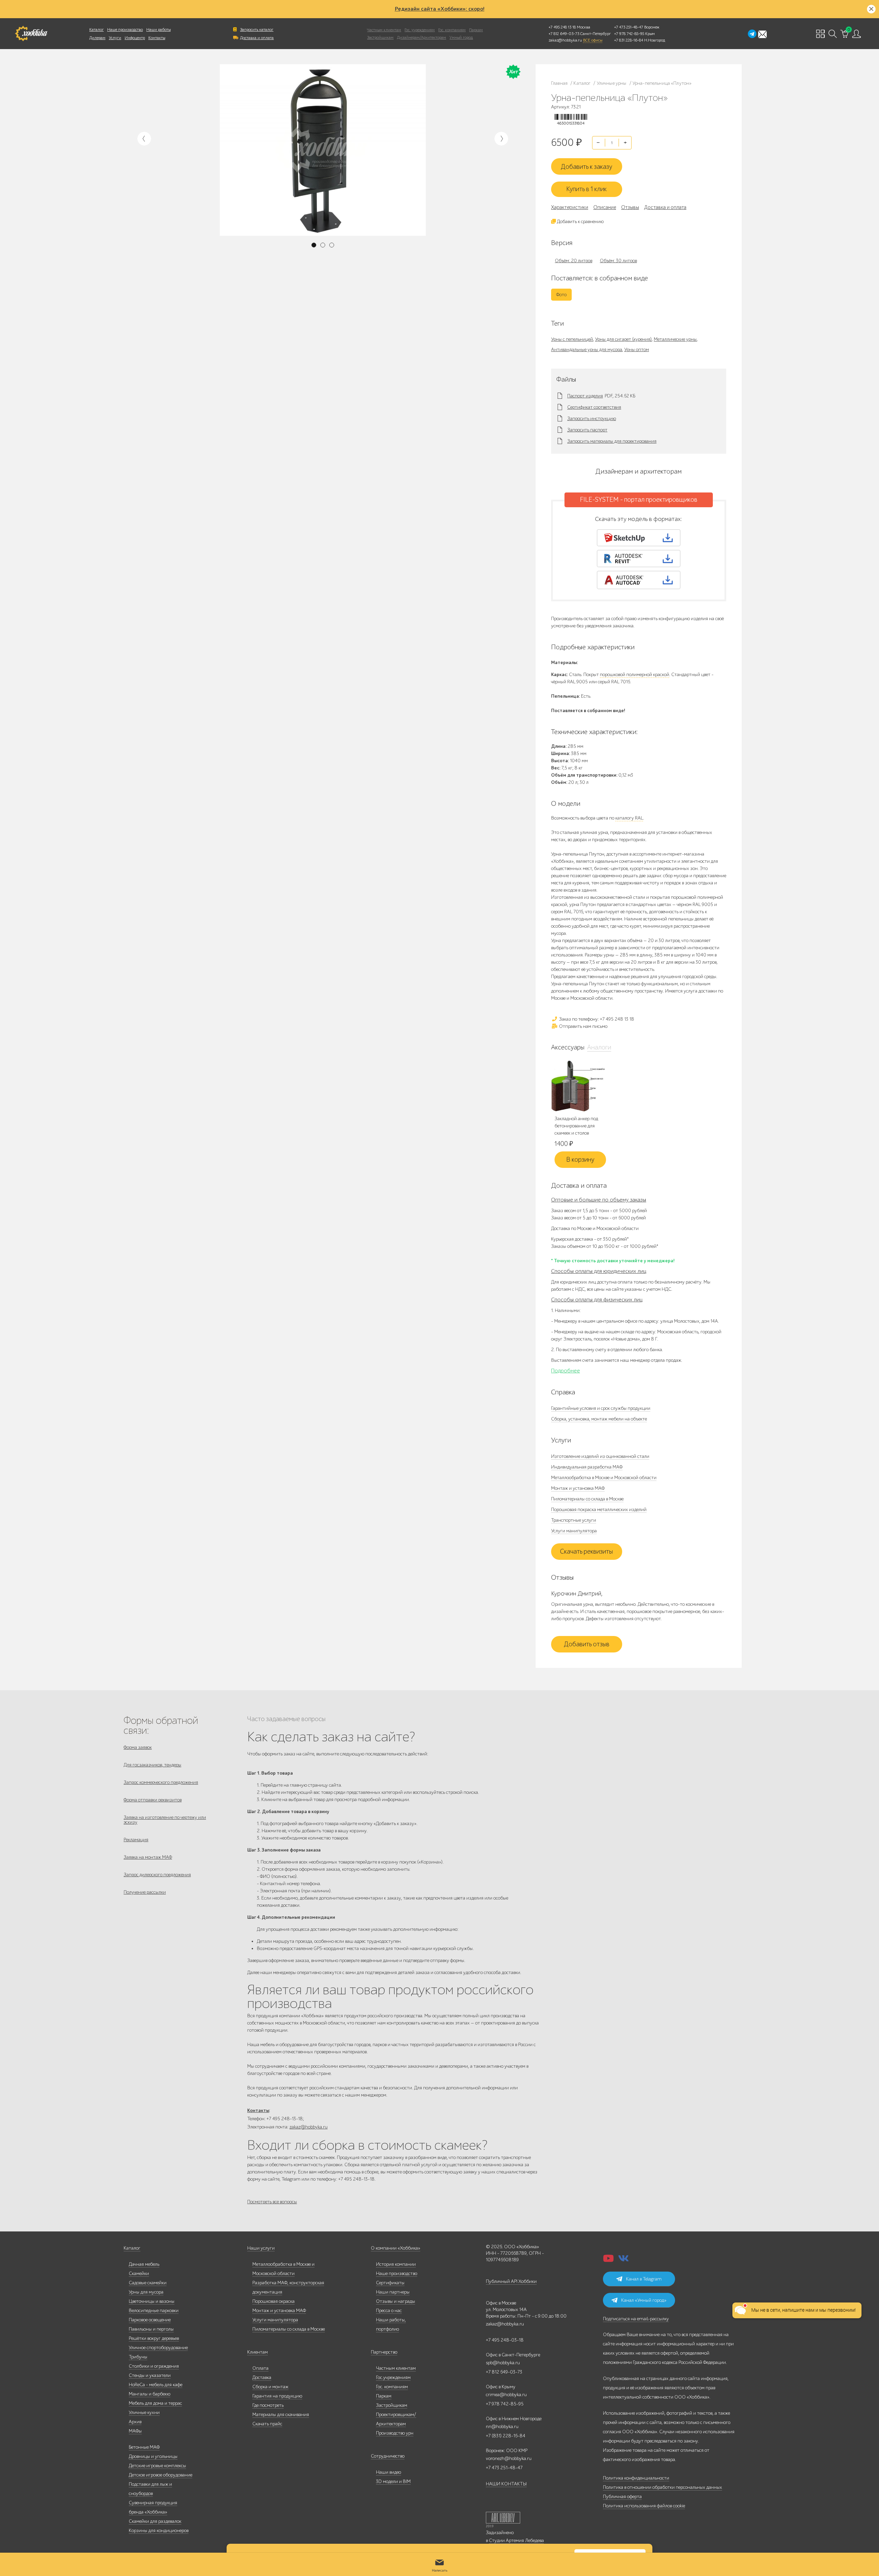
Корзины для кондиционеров (159, 2531)
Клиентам (258, 2352)
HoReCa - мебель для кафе (156, 2385)
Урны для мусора (146, 2292)
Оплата (260, 2368)
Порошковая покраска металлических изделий (599, 1510)
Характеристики (570, 207)
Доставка (262, 2377)
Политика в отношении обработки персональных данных (663, 2487)
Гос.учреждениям (393, 2377)
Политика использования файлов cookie (644, 2506)
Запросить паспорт (587, 430)
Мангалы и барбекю (150, 2394)
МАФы (135, 2431)
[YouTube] (608, 2260)
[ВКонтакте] (624, 2260)
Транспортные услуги (574, 1520)
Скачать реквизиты (586, 1552)
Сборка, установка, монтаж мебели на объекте (599, 1419)
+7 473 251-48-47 (629, 27)
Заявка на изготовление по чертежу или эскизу (165, 1820)
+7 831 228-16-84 (629, 40)
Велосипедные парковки (154, 2311)
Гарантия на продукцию (277, 2396)
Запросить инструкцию (592, 419)
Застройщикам (380, 37)
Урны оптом (637, 350)
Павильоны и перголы (151, 2329)
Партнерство (384, 2352)
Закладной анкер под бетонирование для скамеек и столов (576, 1126)
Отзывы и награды (396, 2301)
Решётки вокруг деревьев (154, 2338)
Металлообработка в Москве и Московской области (604, 1478)
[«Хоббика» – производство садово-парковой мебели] (31, 34)
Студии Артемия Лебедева (516, 2540)
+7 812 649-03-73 (564, 34)
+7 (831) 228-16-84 (506, 2436)
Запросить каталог (257, 30)
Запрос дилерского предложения (157, 1875)
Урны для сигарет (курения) (623, 339)
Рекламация (136, 1840)
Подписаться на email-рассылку (636, 2319)
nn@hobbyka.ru (502, 2427)
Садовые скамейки (148, 2283)
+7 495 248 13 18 (562, 27)
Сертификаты (390, 2283)
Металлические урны (675, 339)
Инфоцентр (135, 38)
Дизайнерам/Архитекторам (421, 37)
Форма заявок (138, 1747)
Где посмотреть (268, 2405)
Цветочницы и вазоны (152, 2301)
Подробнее (566, 1371)
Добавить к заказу (586, 167)
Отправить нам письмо (583, 1026)
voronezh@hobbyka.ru (509, 2458)
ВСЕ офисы (593, 40)
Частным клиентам (384, 30)
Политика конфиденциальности (636, 2478)
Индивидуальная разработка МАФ (587, 1467)
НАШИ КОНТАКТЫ (506, 2484)
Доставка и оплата (257, 38)
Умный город (461, 37)
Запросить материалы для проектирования (612, 441)
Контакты (157, 38)
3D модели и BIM (393, 2481)
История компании (396, 2264)
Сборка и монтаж (270, 2387)
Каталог (96, 30)
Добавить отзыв (587, 1644)
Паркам (476, 30)
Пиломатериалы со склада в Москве (587, 1499)
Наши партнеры (393, 2292)
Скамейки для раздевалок (155, 2521)
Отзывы (630, 207)
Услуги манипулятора (574, 1531)
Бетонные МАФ (144, 2447)
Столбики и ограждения (154, 2366)
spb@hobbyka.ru (503, 2363)
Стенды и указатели (150, 2375)
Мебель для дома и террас (155, 2403)
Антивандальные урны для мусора (587, 350)
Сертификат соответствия (594, 407)
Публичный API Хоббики (511, 2281)
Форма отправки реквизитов (153, 1800)
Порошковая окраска (273, 2301)
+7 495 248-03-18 (505, 2340)
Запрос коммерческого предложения (161, 1782)
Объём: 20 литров (574, 261)
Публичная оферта (622, 2497)
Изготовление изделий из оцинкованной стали (600, 1456)
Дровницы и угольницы (153, 2456)
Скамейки (139, 2273)
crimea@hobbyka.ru (506, 2395)
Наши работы (158, 30)
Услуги (115, 38)
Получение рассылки (145, 1892)
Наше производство (125, 30)
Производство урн (395, 2433)
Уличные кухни (144, 2412)
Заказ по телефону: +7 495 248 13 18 (596, 1019)
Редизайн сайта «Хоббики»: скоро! (440, 9)
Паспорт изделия (585, 396)
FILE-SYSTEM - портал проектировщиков (639, 500)
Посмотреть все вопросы (272, 2202)
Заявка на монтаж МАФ (148, 1857)
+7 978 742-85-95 (629, 34)
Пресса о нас (389, 2311)
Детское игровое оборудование (161, 2475)
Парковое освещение (150, 2320)
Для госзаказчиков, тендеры (152, 1765)
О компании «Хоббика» (396, 2248)
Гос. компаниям (452, 30)
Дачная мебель (144, 2264)
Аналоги (599, 1047)
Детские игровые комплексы (157, 2466)
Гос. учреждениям (420, 30)
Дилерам (97, 38)
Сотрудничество (388, 2456)
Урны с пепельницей (572, 339)
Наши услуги (261, 2248)
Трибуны (138, 2357)
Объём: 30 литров (618, 261)
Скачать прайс (267, 2424)
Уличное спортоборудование (158, 2348)
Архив (135, 2422)
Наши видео (389, 2472)
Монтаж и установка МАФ (578, 1488)
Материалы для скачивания (281, 2415)
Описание (605, 207)
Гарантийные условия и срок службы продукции (601, 1408)
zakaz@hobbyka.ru (565, 40)
